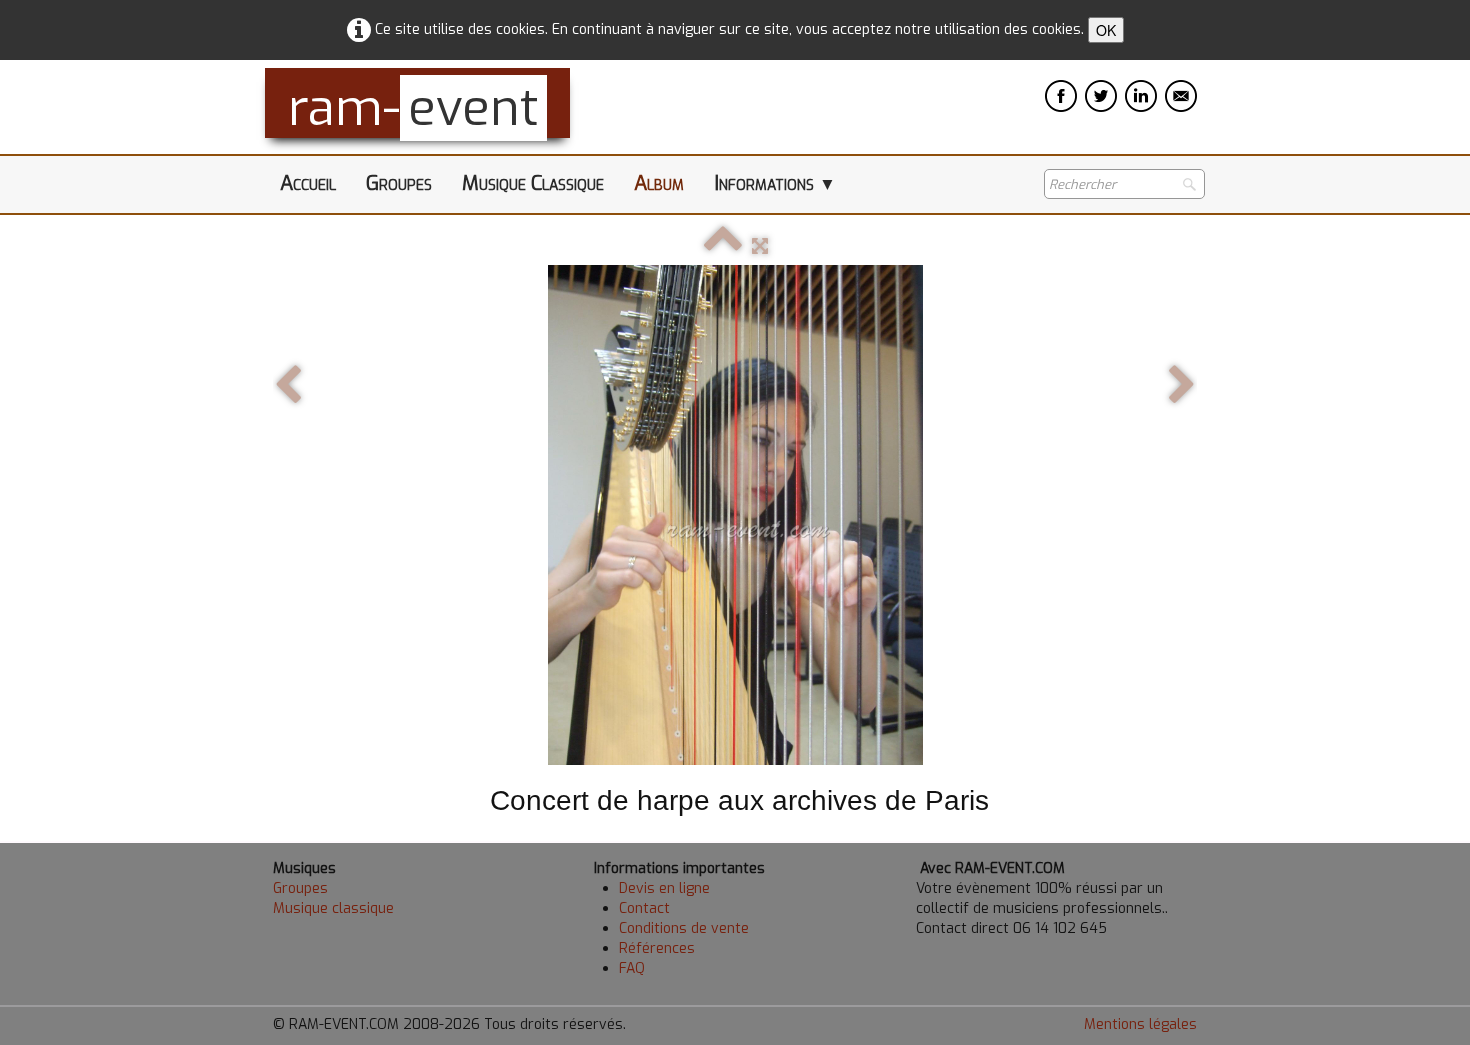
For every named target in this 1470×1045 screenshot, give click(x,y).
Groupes (399, 183)
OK (1106, 30)
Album (659, 183)
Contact (644, 908)
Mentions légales (1140, 1024)
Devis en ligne (664, 888)
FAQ (632, 968)
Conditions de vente (684, 928)
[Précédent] (288, 386)
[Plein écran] (760, 246)
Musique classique (333, 908)
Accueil (308, 183)
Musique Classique (533, 183)
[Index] (723, 246)
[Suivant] (1182, 386)
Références (657, 948)
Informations (775, 183)
